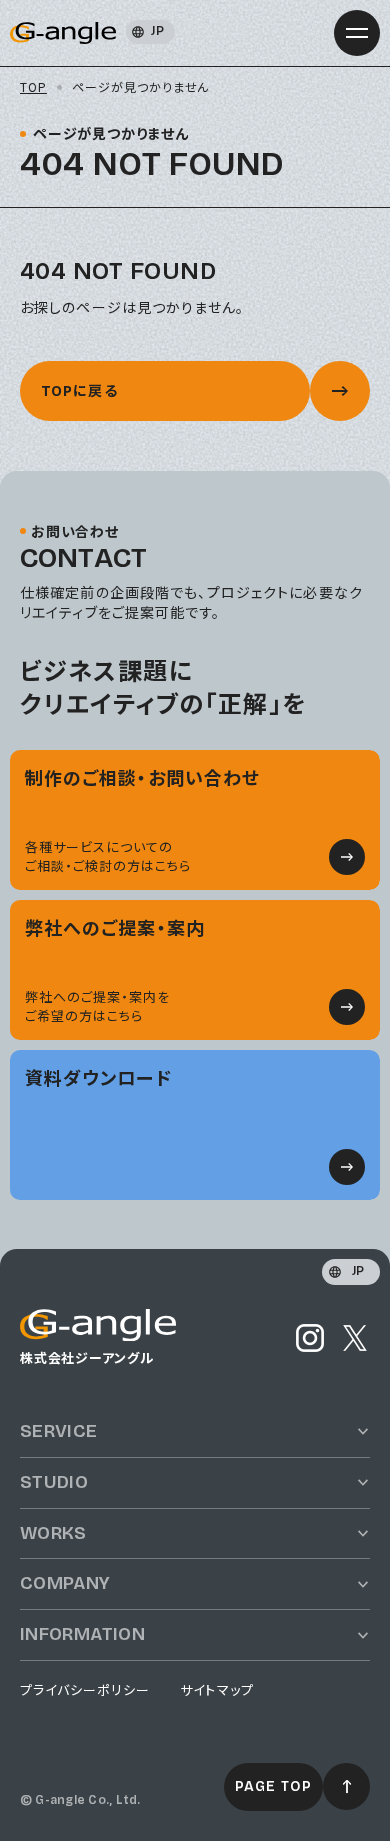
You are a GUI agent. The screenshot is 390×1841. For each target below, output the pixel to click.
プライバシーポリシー (85, 1690)
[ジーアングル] (98, 1329)
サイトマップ (216, 1690)
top (33, 86)
